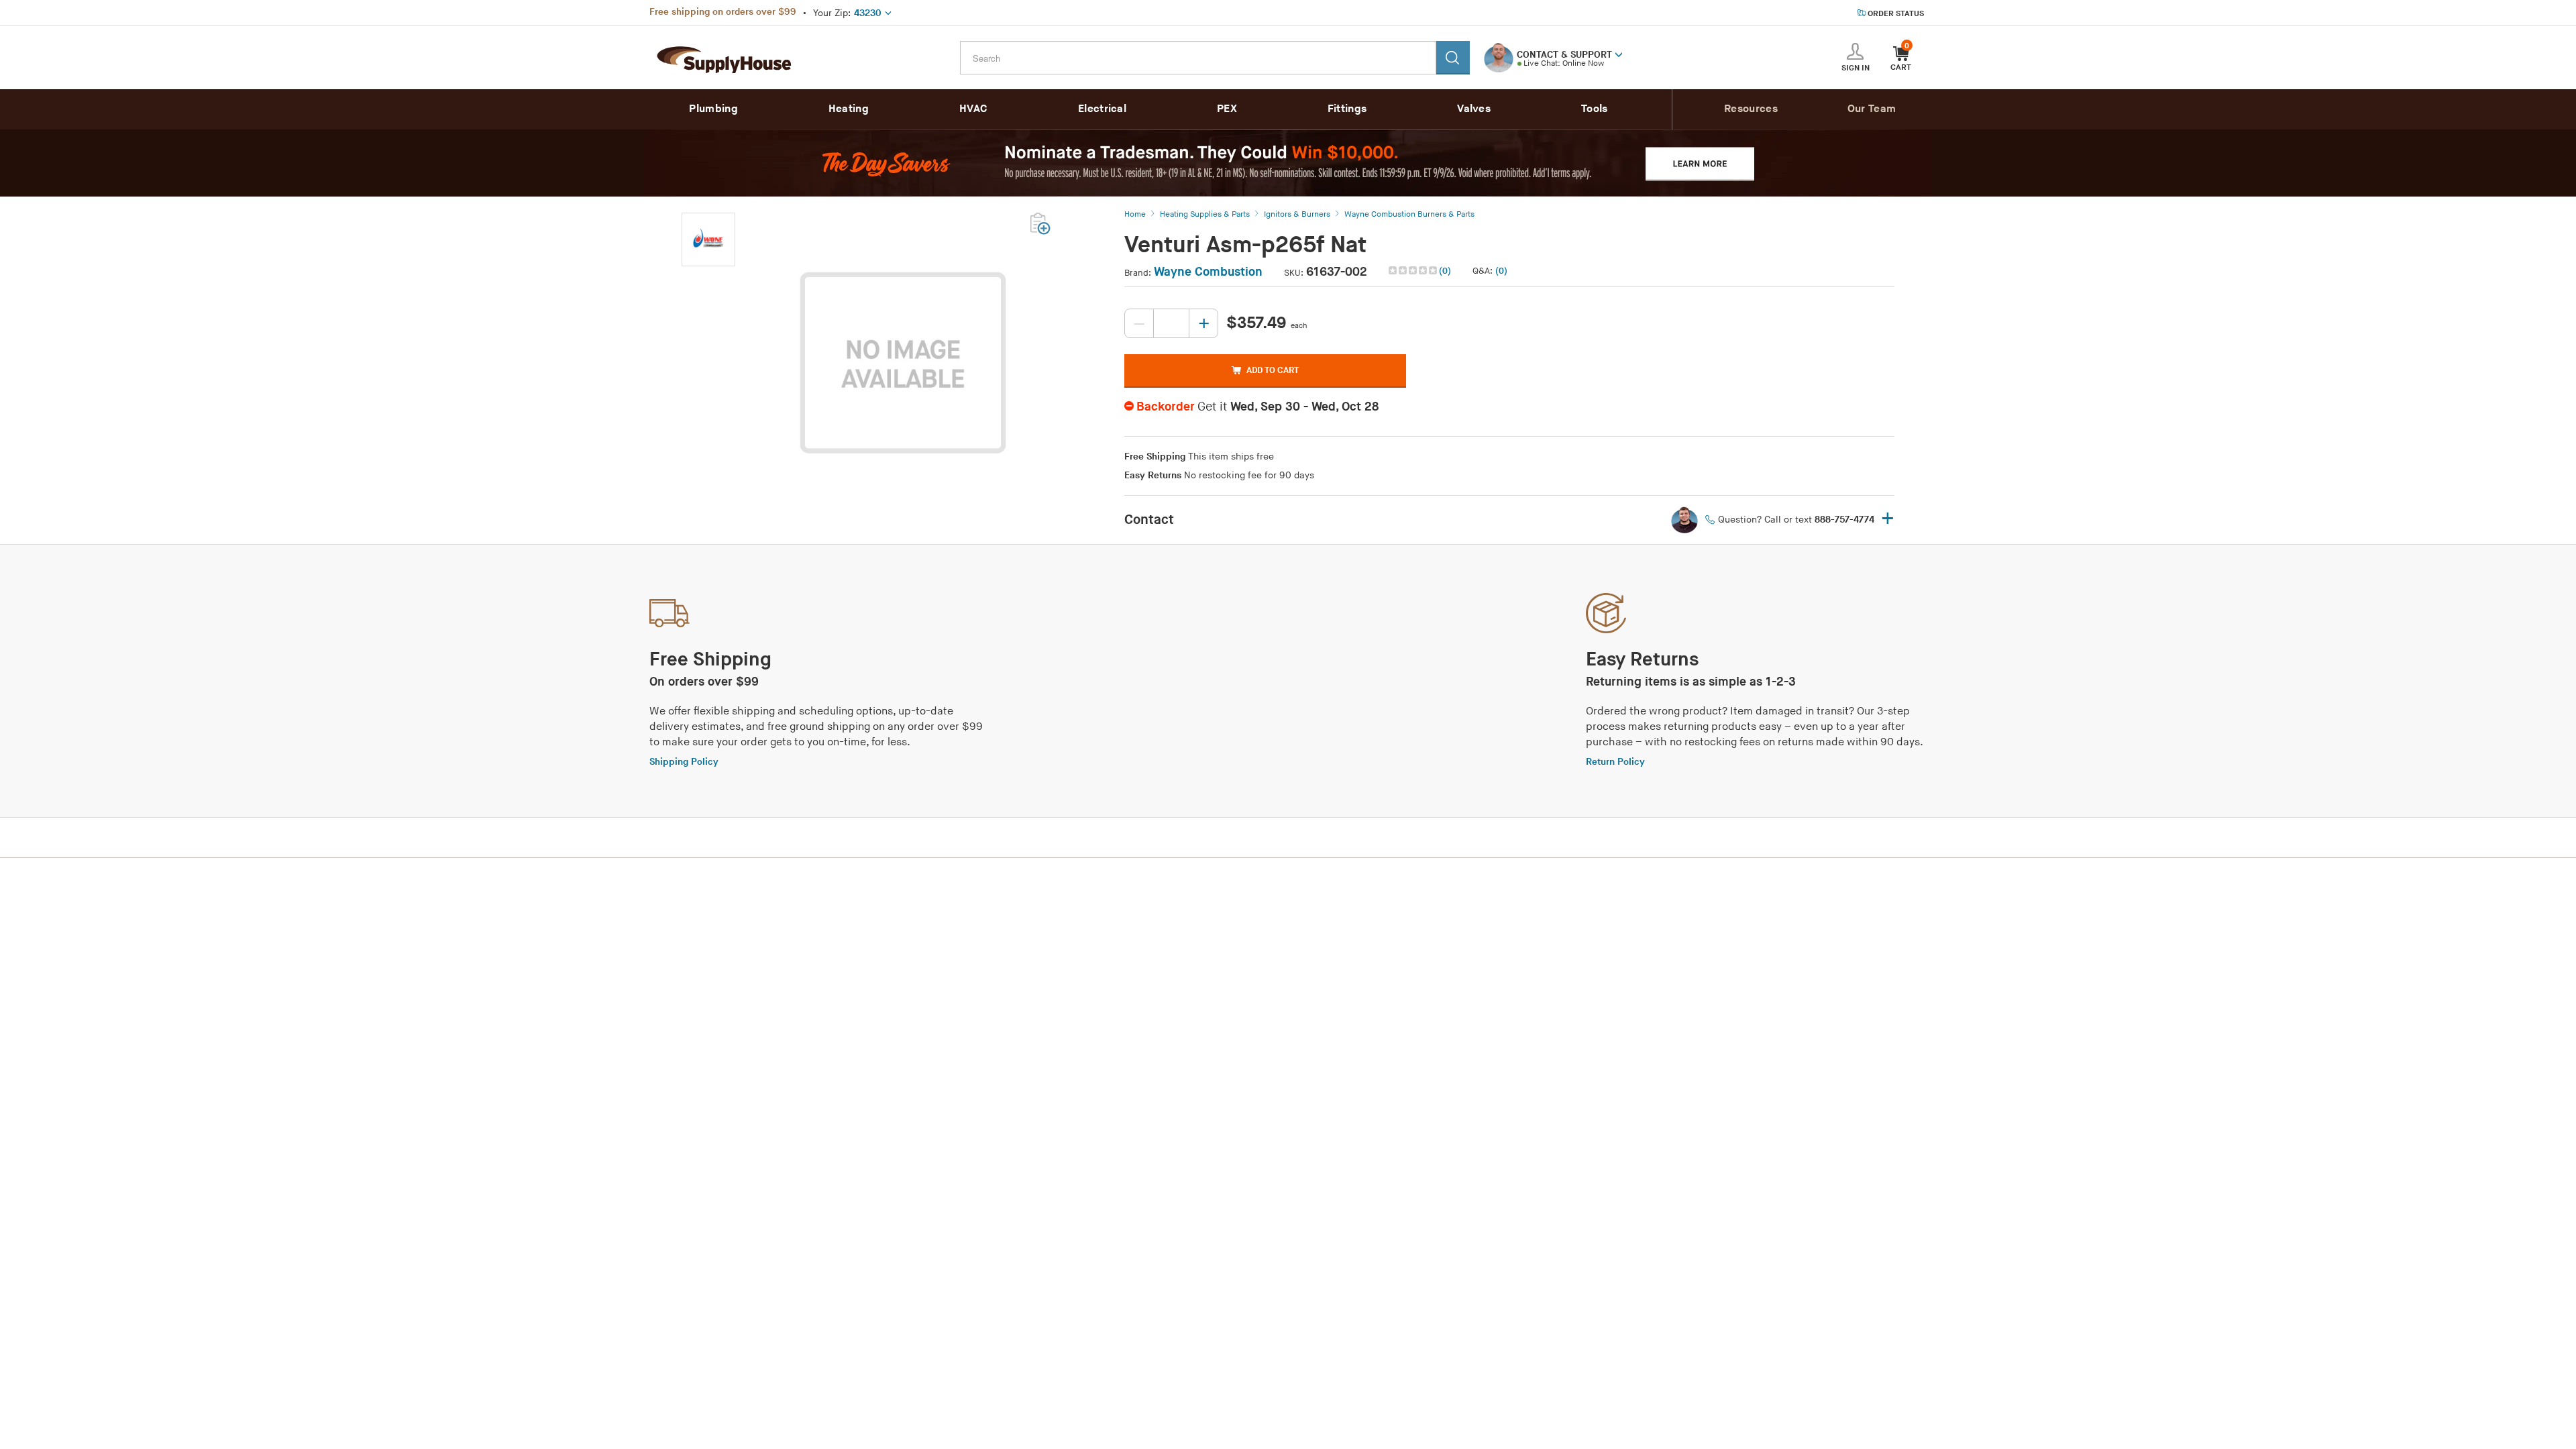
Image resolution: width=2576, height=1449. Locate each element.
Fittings (1347, 109)
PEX (1227, 109)
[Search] (1453, 58)
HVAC (973, 109)
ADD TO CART (1273, 370)
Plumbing (713, 109)
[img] (1414, 270)
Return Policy (1615, 762)
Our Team (1872, 109)
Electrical (1102, 109)
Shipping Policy (684, 762)
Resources (1751, 109)
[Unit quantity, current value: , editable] (1171, 323)
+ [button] (1888, 520)
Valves (1474, 109)
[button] (1619, 54)
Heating (849, 109)
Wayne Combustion (1208, 272)
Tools (1595, 109)
